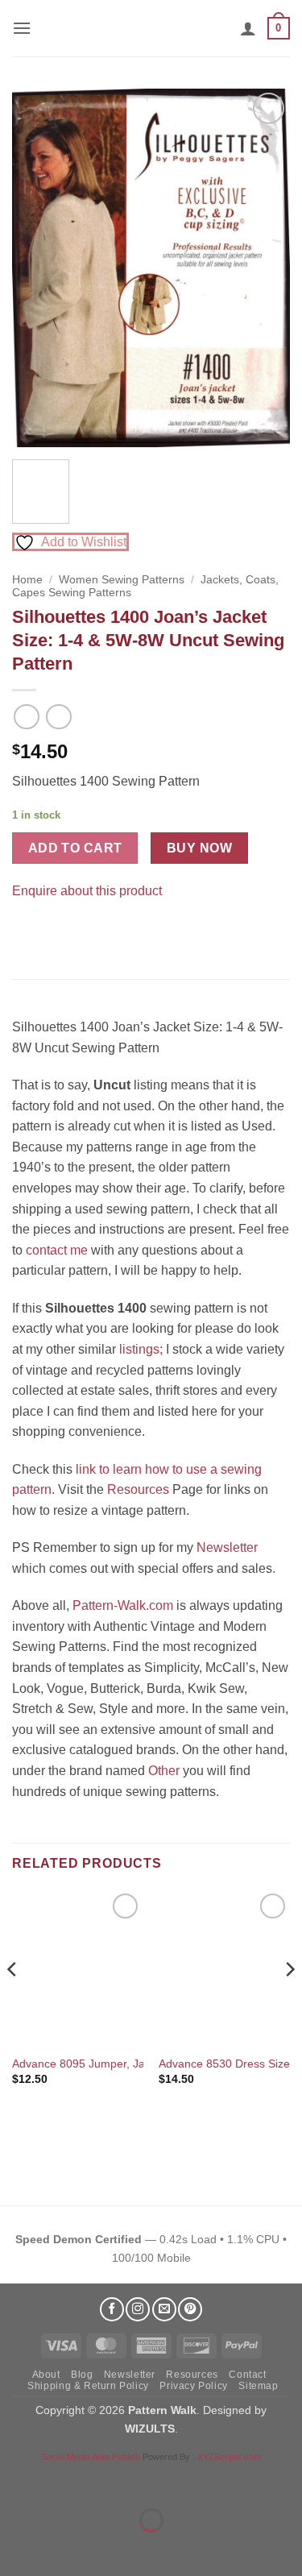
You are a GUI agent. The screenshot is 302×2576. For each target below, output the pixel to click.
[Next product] (26, 717)
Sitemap (258, 2386)
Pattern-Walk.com (123, 1605)
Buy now (199, 848)
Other (164, 1771)
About (46, 2375)
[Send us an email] (164, 2309)
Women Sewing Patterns (122, 580)
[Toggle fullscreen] (63, 2481)
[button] (22, 28)
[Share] (110, 2481)
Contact (247, 2375)
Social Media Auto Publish (91, 2457)
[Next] (264, 268)
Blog (82, 2375)
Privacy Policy (194, 2386)
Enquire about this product (87, 891)
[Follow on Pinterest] (190, 2309)
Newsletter (227, 1547)
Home (27, 580)
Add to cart (75, 848)
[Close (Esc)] (157, 2481)
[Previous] (38, 268)
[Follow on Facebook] (112, 2309)
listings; (141, 1349)
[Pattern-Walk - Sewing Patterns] (151, 28)
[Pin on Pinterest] (56, 931)
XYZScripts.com (229, 2457)
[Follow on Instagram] (138, 2309)
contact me (57, 1250)
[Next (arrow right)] (63, 2548)
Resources (138, 1489)
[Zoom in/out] (16, 2481)
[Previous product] (58, 717)
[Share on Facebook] (27, 931)
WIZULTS (150, 2429)
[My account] (248, 28)
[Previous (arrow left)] (16, 2548)
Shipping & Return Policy (88, 2386)
